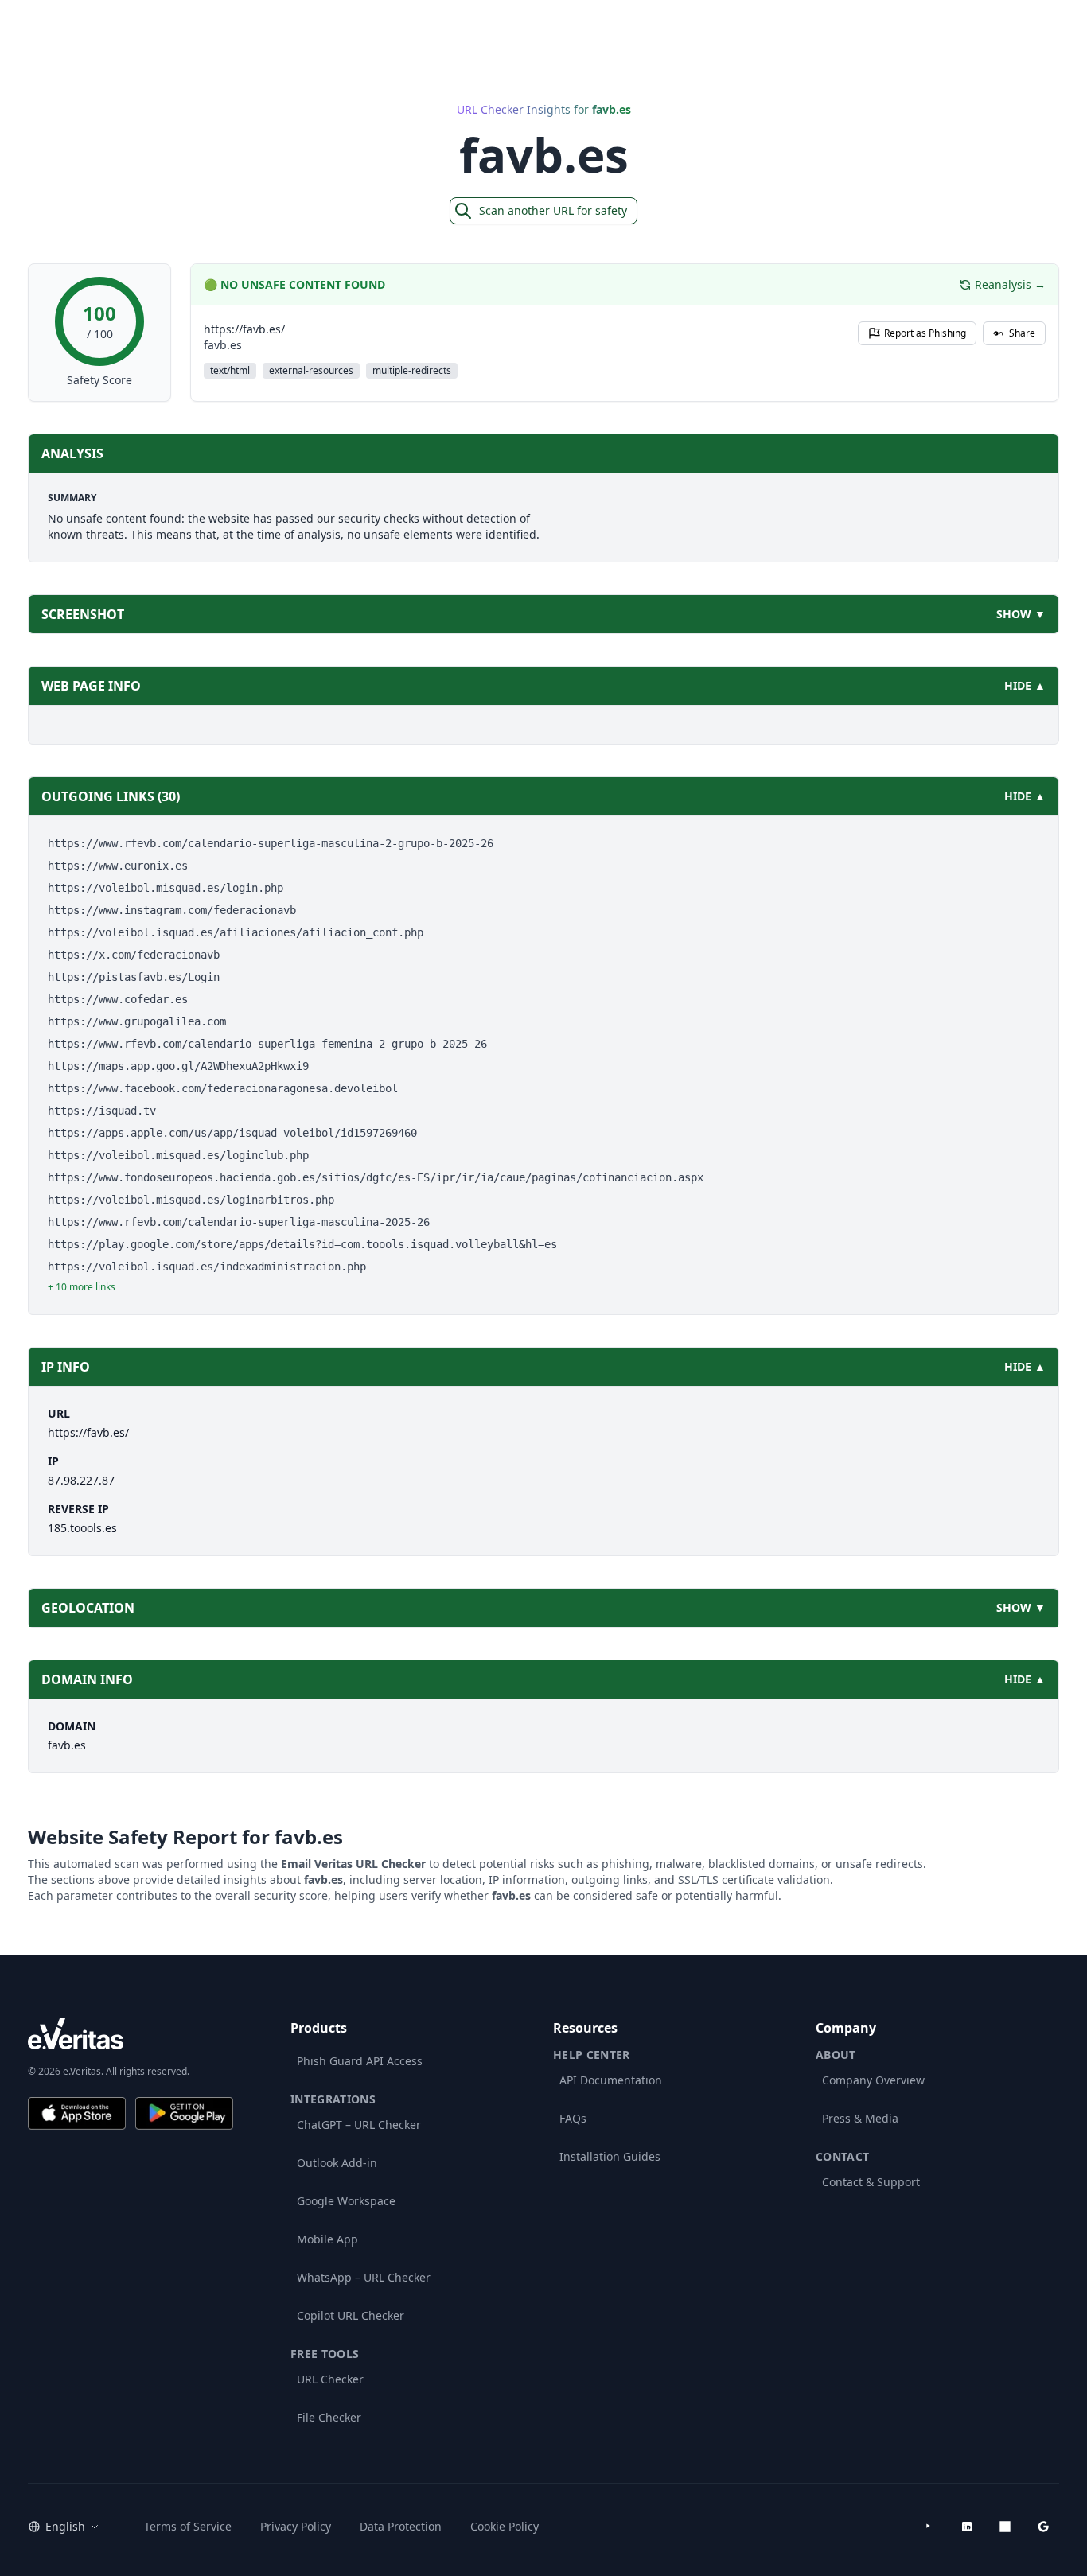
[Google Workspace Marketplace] (1043, 2527)
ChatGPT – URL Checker (359, 2125)
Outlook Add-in (337, 2163)
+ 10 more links (82, 1287)
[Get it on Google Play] (184, 2113)
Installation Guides (610, 2156)
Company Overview (873, 2080)
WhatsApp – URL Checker (364, 2277)
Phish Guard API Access (360, 2061)
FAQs (573, 2118)
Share (1022, 333)
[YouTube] (929, 2527)
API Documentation (611, 2080)
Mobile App (327, 2239)
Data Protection (401, 2526)
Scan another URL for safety (553, 210)
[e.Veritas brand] (131, 2034)
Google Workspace (346, 2201)
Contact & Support (871, 2182)
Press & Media (860, 2118)
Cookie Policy (505, 2526)
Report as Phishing (925, 333)
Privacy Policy (296, 2526)
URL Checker (330, 2379)
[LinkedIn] (967, 2527)
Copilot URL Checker (351, 2315)
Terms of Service (188, 2526)
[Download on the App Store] (77, 2113)
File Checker (329, 2417)
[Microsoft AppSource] (1005, 2527)
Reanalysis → (1010, 284)
